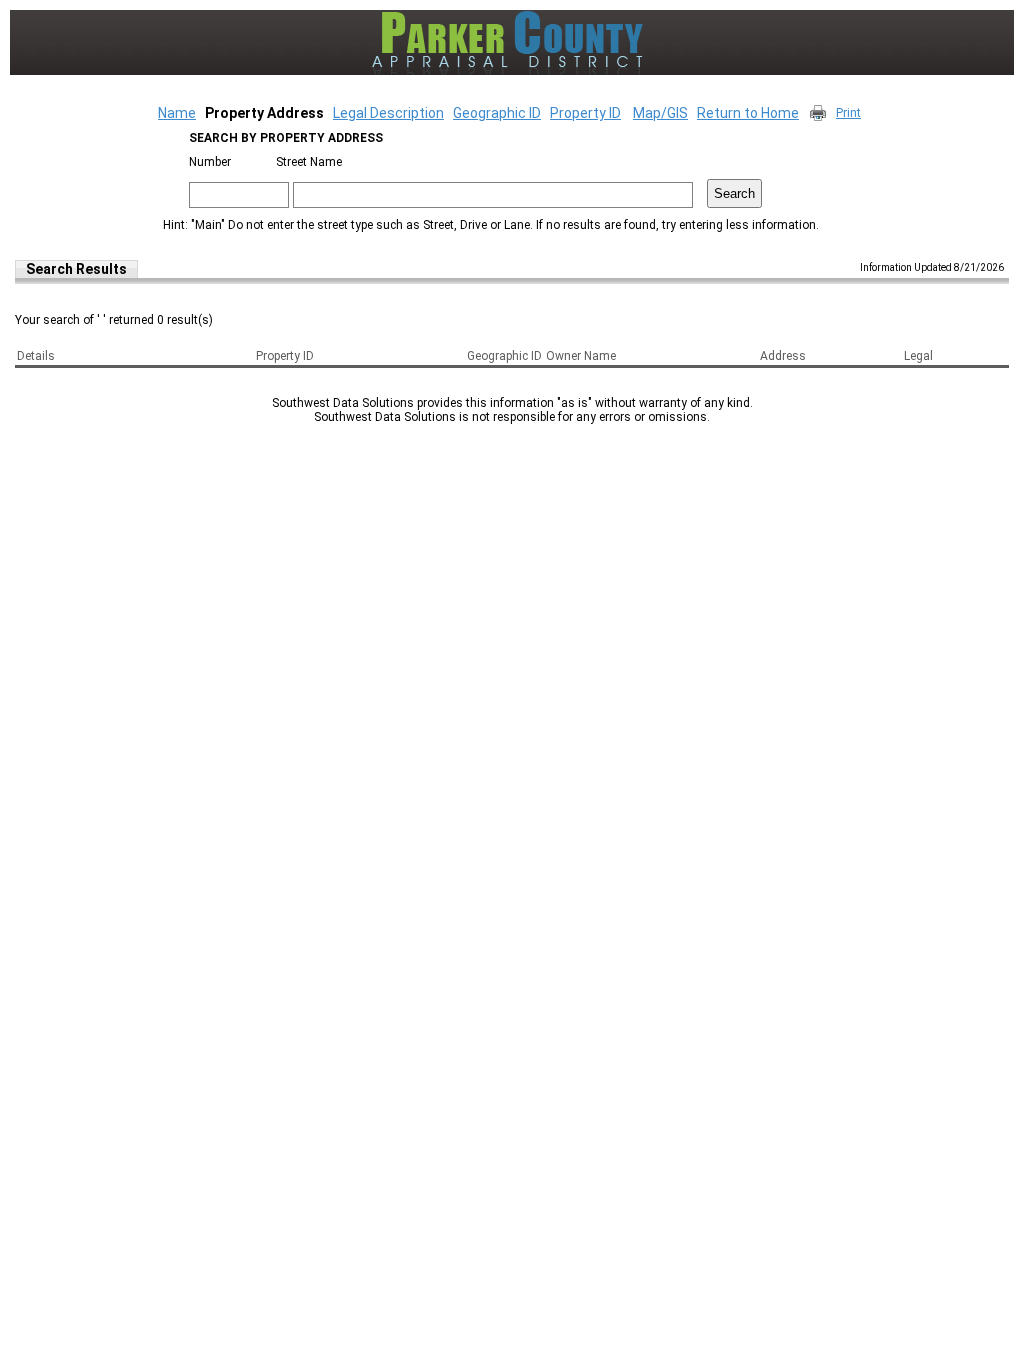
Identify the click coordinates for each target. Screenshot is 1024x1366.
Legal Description (388, 113)
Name (177, 113)
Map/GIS (660, 113)
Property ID (585, 113)
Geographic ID (497, 113)
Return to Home (748, 113)
